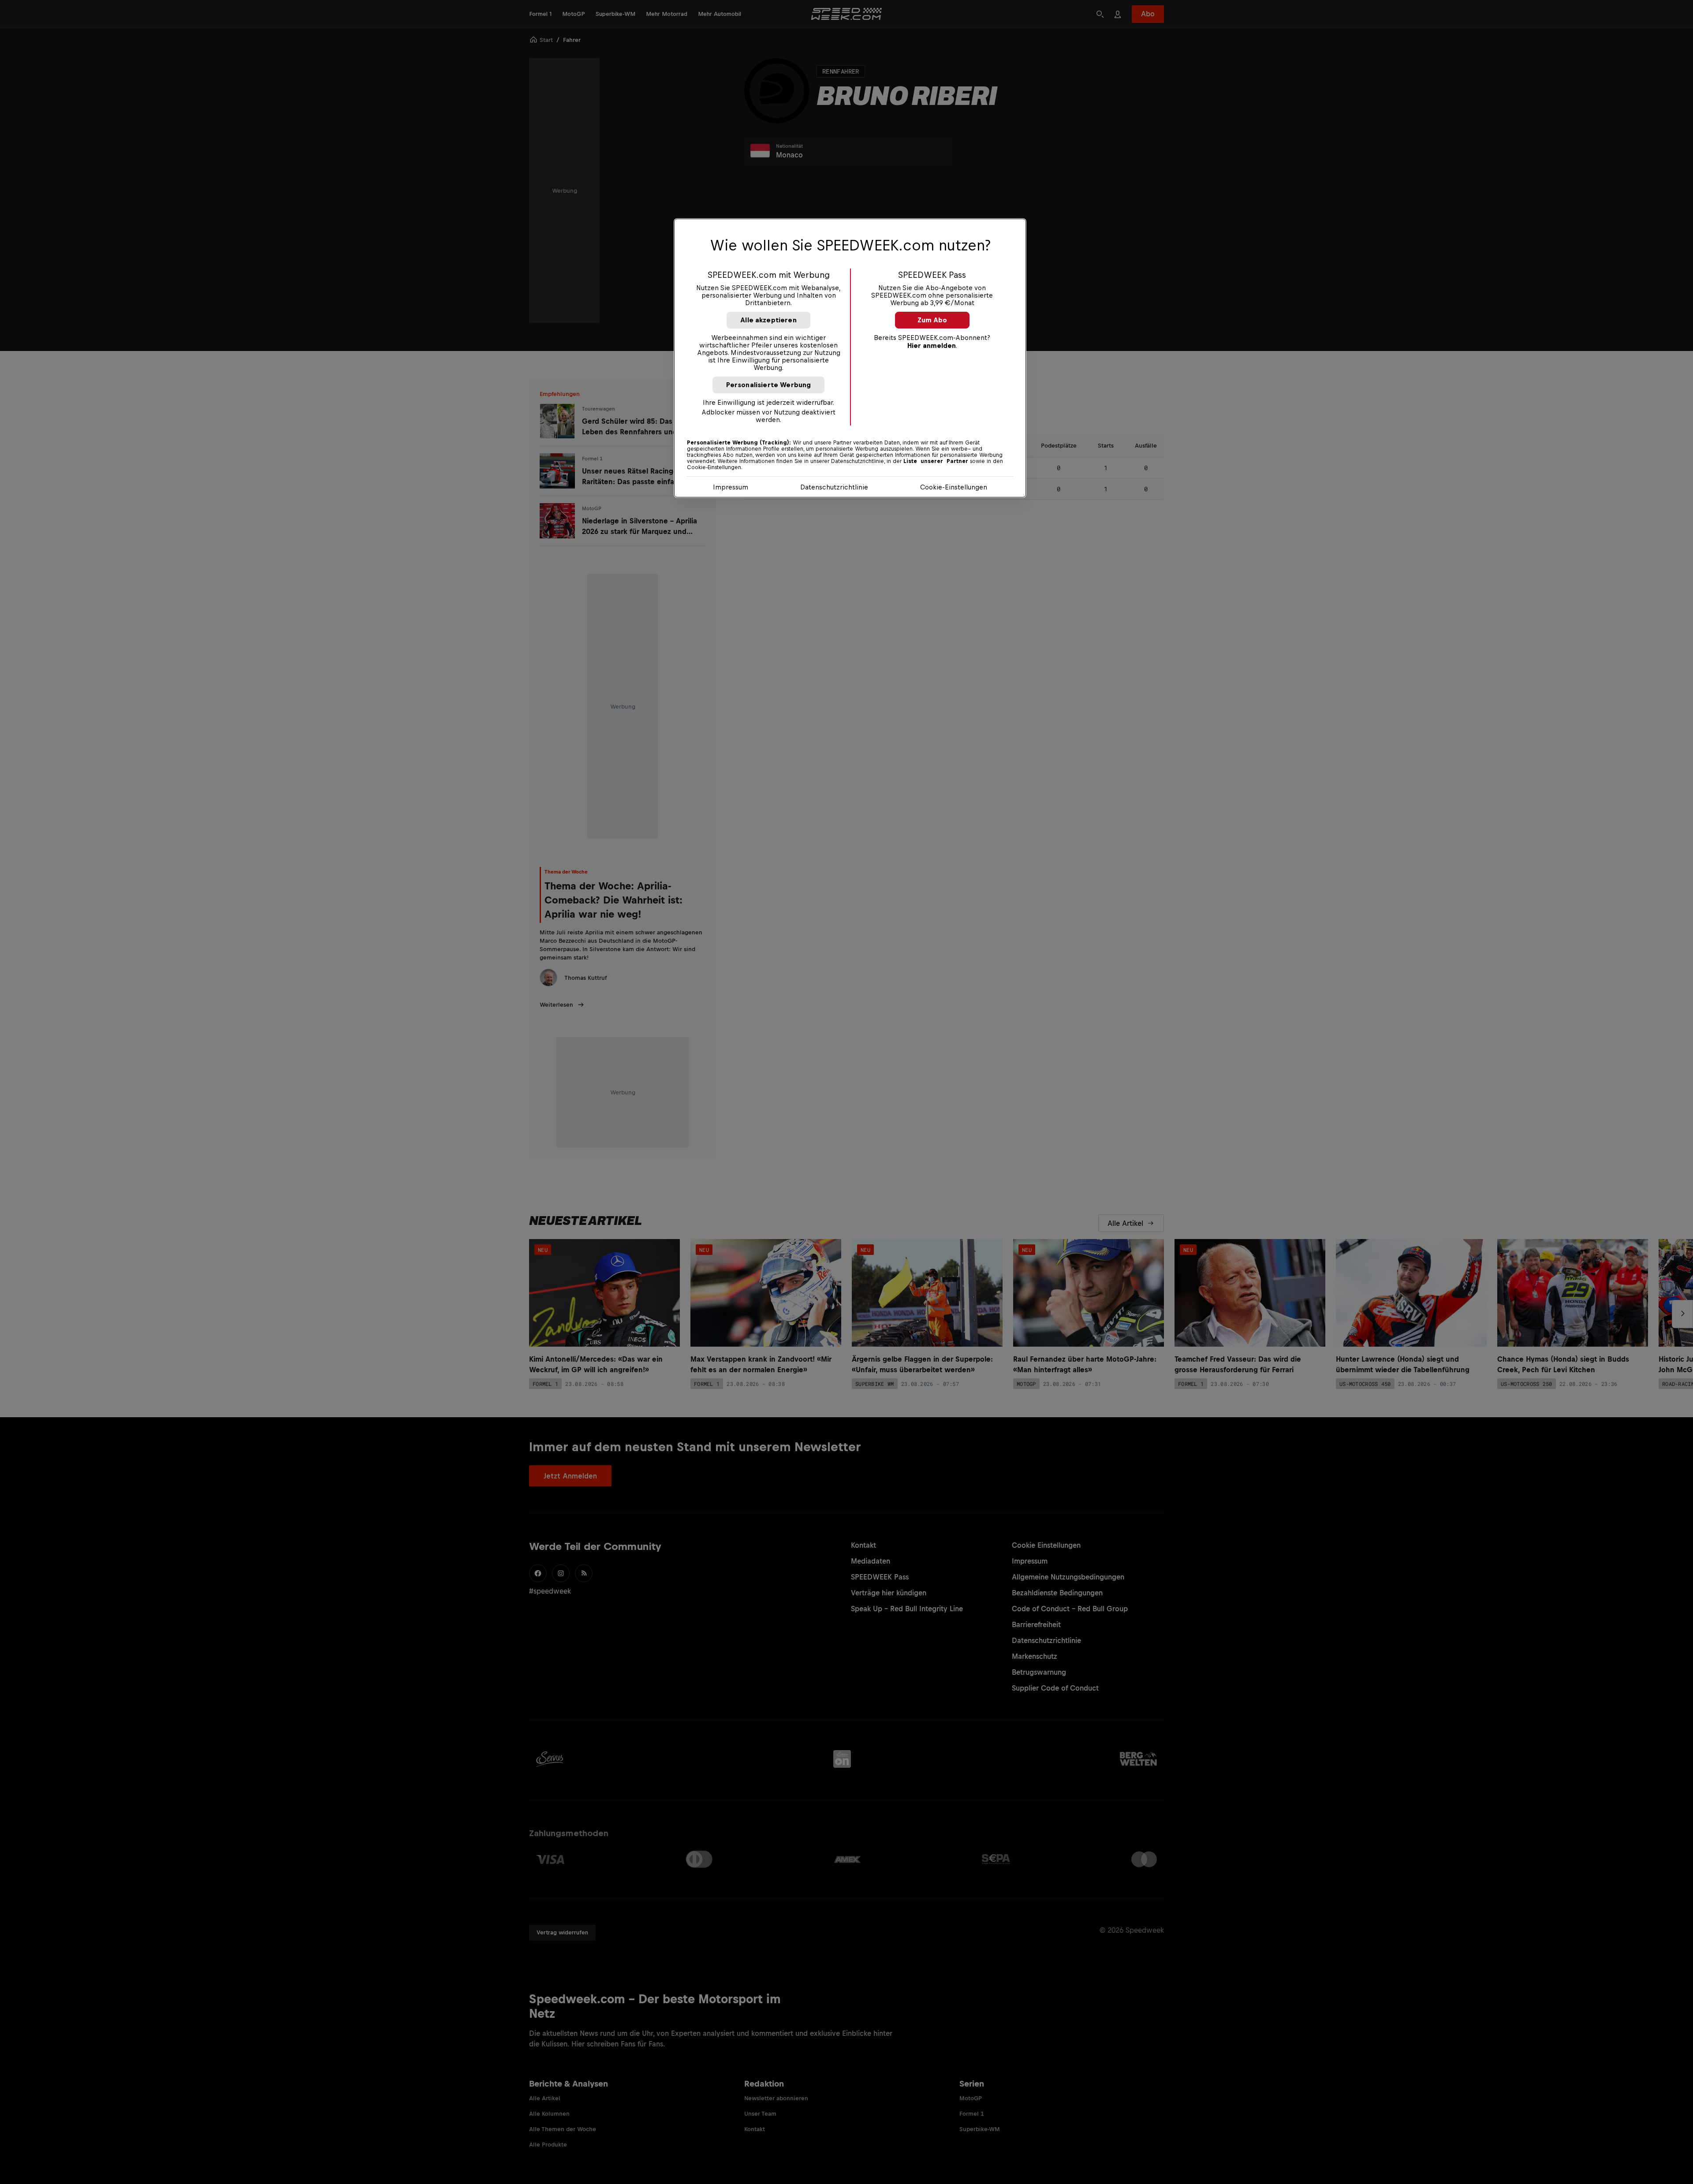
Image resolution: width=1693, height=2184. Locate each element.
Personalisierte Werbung (769, 385)
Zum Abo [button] (932, 320)
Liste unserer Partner (936, 461)
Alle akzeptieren (768, 320)
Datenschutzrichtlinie (834, 487)
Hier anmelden (932, 345)
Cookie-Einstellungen (954, 487)
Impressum (731, 487)
